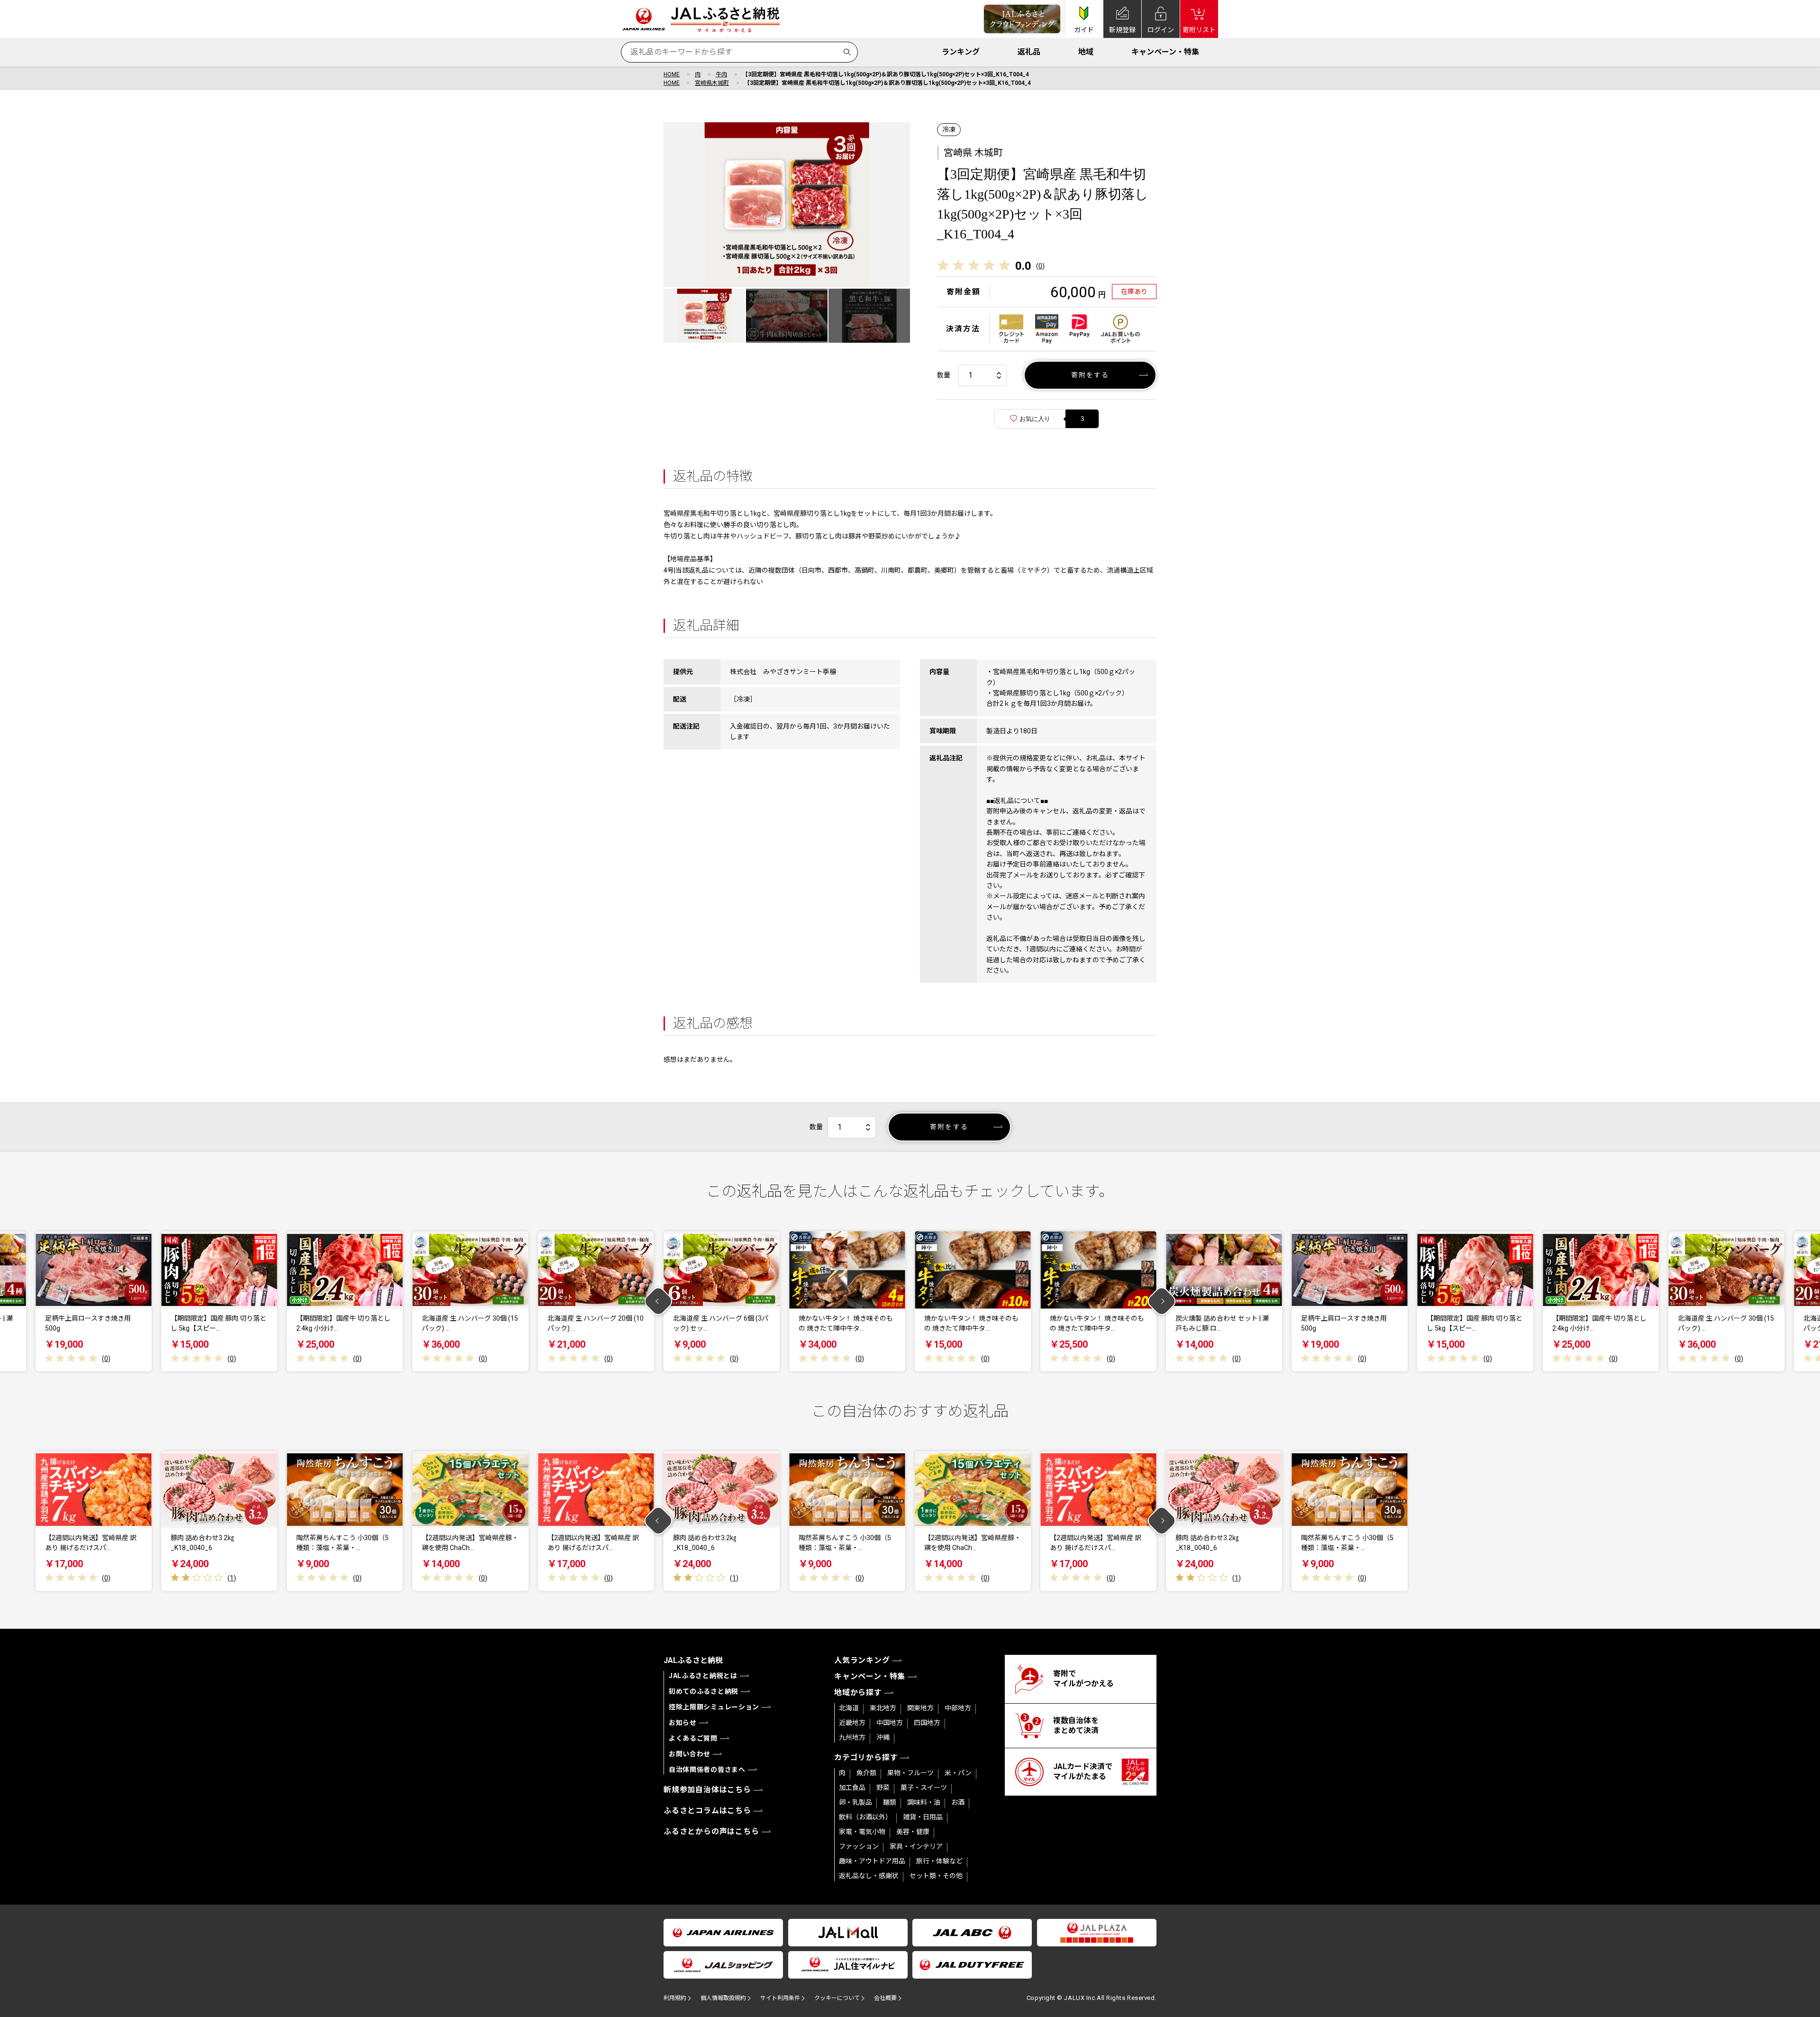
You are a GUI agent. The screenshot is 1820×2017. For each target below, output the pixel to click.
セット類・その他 (936, 1876)
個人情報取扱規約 (723, 1998)
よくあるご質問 (693, 1738)
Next (1162, 1301)
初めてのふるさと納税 (704, 1691)
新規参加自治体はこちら (707, 1790)
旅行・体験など (939, 1861)
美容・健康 (913, 1832)
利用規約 (675, 1998)
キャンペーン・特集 (1165, 52)
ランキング (961, 52)
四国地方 (927, 1723)
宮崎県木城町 (712, 83)
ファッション (859, 1846)
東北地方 (883, 1708)
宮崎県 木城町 (973, 153)
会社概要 (885, 1998)
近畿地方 (852, 1723)
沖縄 (883, 1737)
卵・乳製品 (855, 1802)
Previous (659, 1301)
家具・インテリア (916, 1846)
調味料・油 (924, 1802)
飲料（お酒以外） (865, 1817)
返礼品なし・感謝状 (869, 1876)
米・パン (958, 1773)
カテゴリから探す (866, 1757)
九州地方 (852, 1737)
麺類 (890, 1802)
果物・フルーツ (910, 1773)
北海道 (849, 1708)
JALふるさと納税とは (703, 1676)
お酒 (958, 1802)
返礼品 (1029, 52)
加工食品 (852, 1788)
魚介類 (866, 1773)
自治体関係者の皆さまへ (707, 1770)
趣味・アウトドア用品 (872, 1861)
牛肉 (721, 74)
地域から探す (858, 1693)
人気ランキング (862, 1660)
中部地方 (958, 1708)
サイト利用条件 (780, 1998)
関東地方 (920, 1708)
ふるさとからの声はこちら (711, 1831)
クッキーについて (837, 1998)
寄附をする (1090, 375)
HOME (672, 74)
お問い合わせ (690, 1754)
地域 (1086, 52)
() (1040, 266)
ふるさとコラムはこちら (707, 1811)
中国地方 (890, 1723)
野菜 (883, 1788)
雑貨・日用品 (923, 1817)
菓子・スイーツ (924, 1788)
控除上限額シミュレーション (714, 1707)
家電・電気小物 (862, 1832)
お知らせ (683, 1723)
